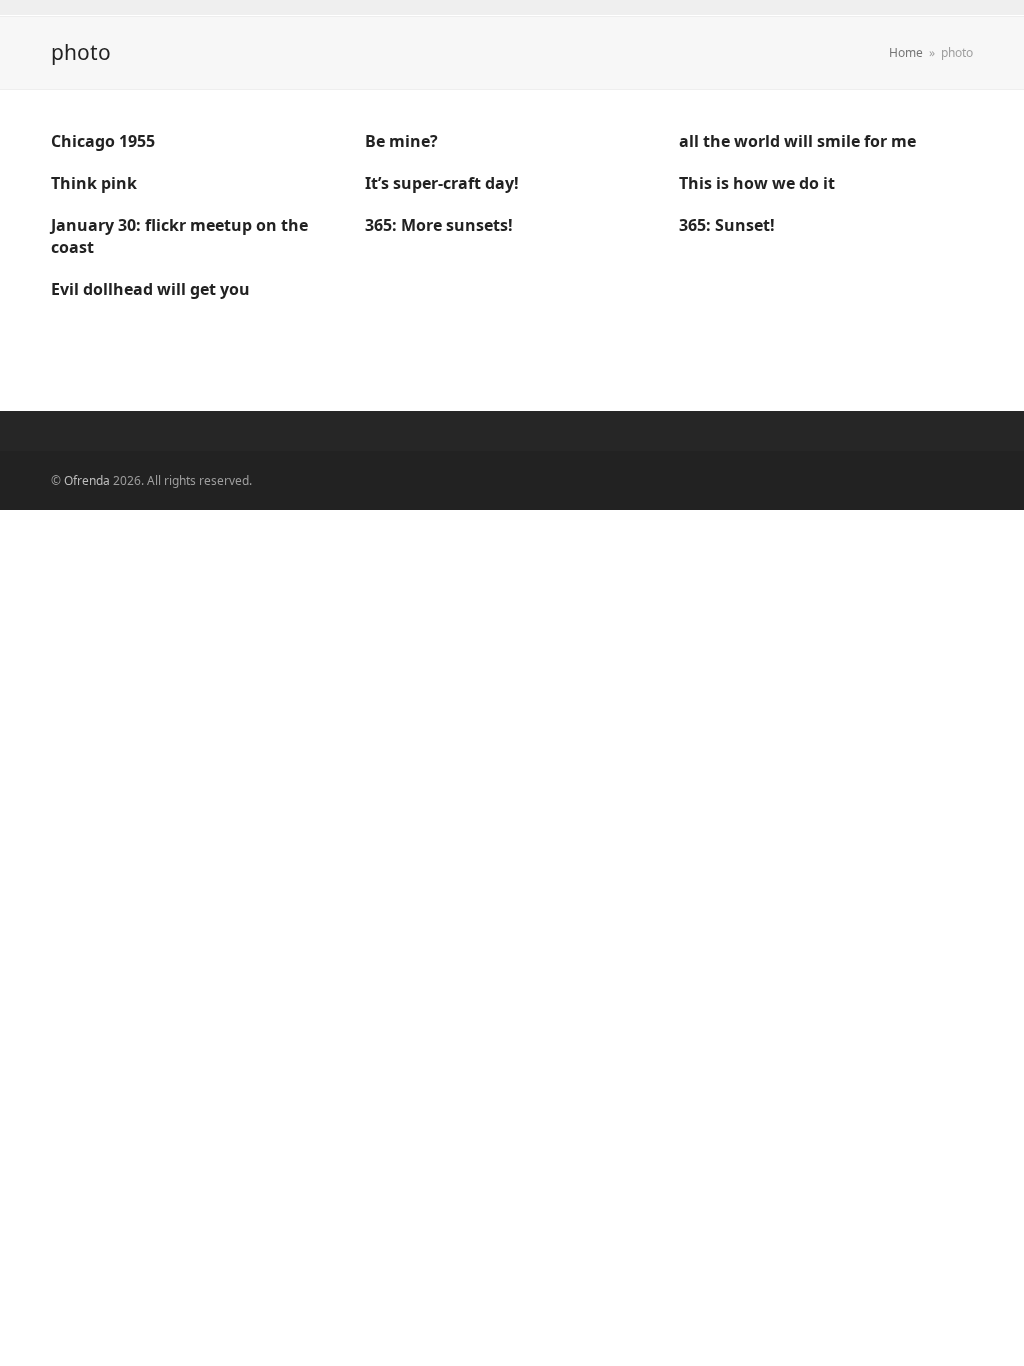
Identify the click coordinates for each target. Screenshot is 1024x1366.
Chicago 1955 (103, 141)
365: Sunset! (727, 225)
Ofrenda (87, 480)
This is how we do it (757, 183)
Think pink (94, 183)
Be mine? (401, 141)
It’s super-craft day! (442, 183)
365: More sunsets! (439, 225)
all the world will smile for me (797, 141)
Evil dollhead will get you (150, 289)
